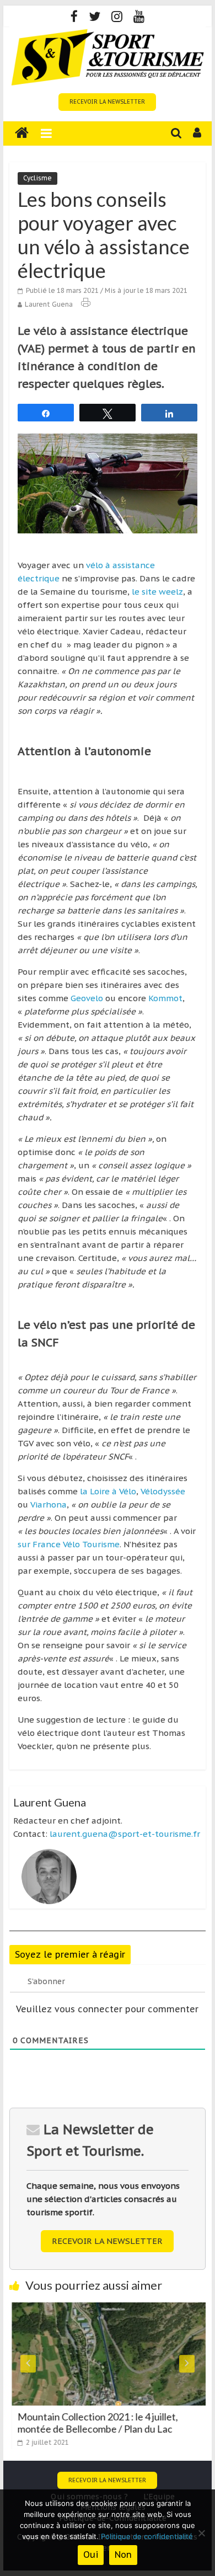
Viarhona (47, 1505)
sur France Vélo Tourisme (69, 1544)
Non (123, 2554)
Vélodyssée (163, 1491)
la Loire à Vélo (108, 1491)
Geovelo (88, 998)
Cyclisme (37, 178)
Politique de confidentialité (147, 2536)
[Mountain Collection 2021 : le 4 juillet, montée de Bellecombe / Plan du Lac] (108, 2309)
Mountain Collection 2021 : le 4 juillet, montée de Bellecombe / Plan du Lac (95, 2423)
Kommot (164, 998)
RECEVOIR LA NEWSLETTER (107, 102)
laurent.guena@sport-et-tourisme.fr (125, 1834)
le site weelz (157, 592)
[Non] (201, 2533)
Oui (91, 2554)
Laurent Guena (49, 304)
